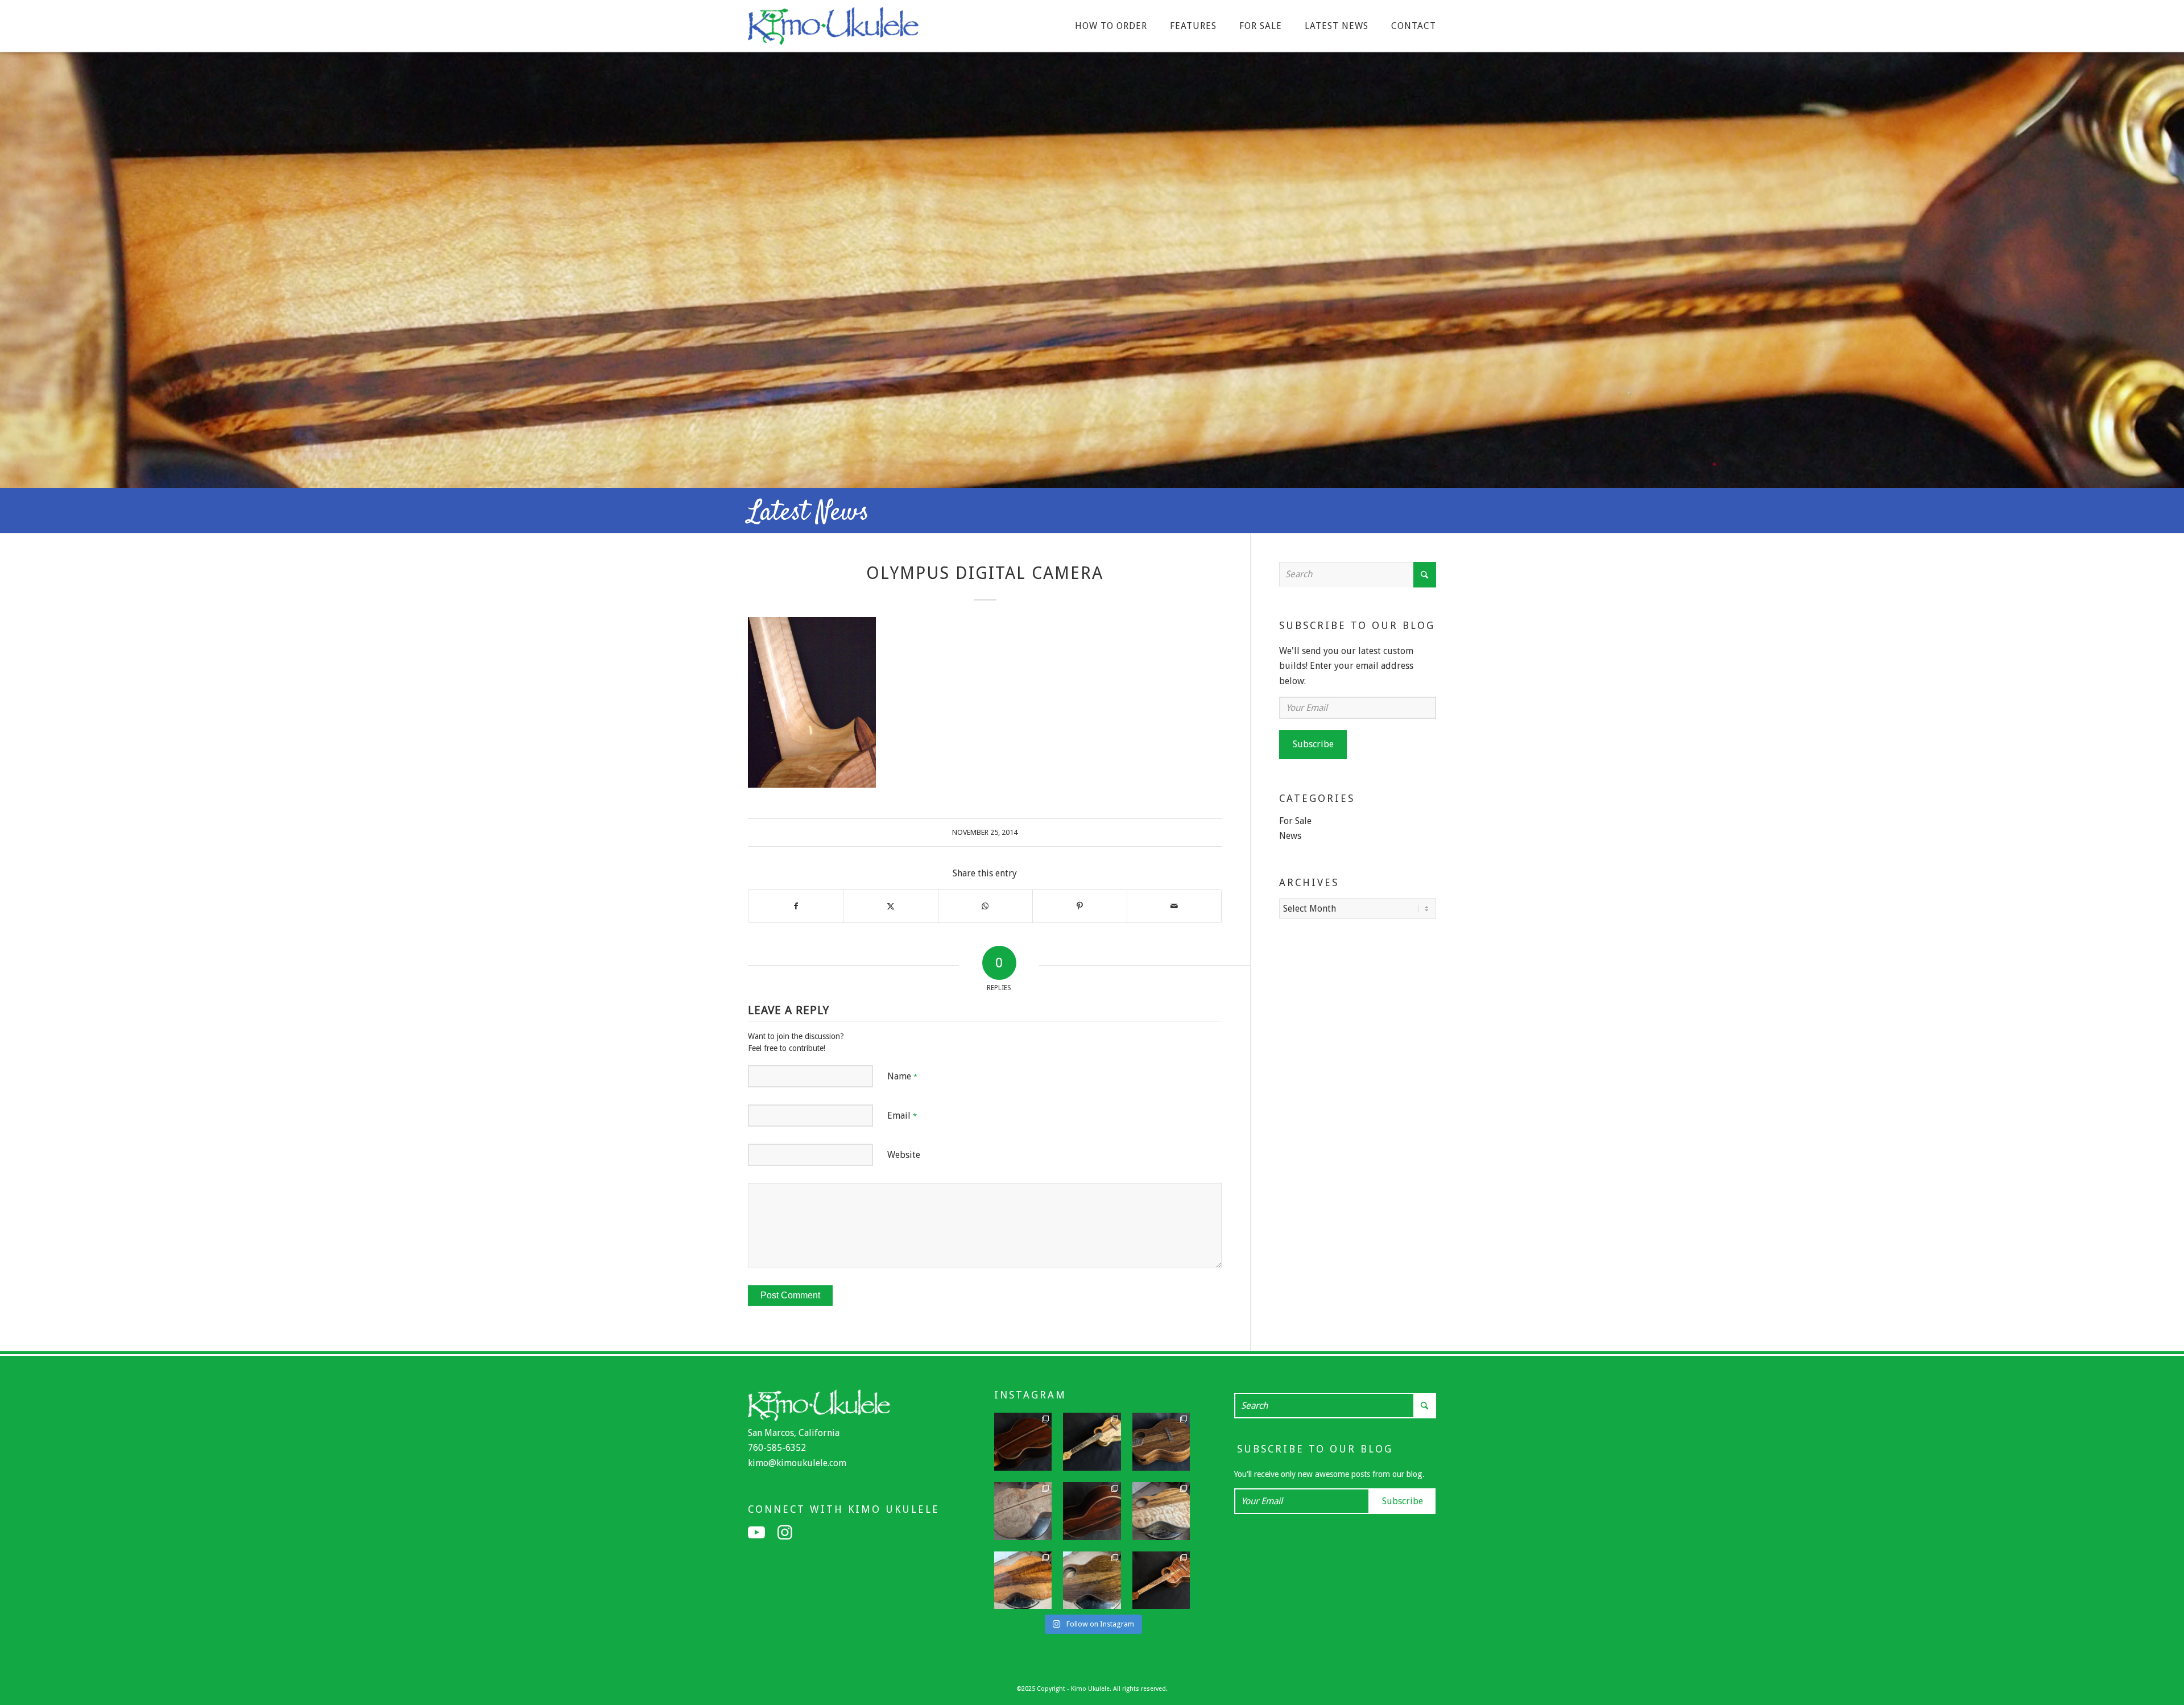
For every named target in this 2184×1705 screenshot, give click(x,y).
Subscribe (1313, 744)
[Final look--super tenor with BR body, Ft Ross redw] (1092, 1511)
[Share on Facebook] (796, 906)
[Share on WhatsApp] (985, 906)
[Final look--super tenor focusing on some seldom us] (1161, 1442)
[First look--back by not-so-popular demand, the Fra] (1161, 1511)
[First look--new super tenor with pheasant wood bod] (1092, 1580)
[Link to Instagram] (785, 1533)
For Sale (1295, 821)
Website (904, 1155)
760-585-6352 (777, 1448)
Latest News (808, 513)
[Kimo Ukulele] (833, 29)
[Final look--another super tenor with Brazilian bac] (1023, 1442)
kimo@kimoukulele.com (797, 1463)
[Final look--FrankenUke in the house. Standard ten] (1092, 1442)
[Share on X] (890, 906)
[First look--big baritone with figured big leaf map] (1023, 1511)
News (1290, 836)
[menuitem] (1111, 26)
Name (902, 1076)
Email (902, 1116)
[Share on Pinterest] (1080, 906)
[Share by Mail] (1174, 906)
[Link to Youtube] (756, 1533)
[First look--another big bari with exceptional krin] (1023, 1580)
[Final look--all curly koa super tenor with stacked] (1161, 1580)
